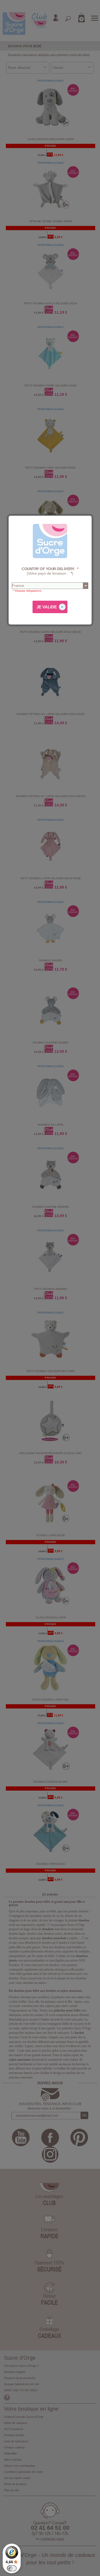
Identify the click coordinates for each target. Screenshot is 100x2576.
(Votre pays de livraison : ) (50, 571)
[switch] (12, 2568)
